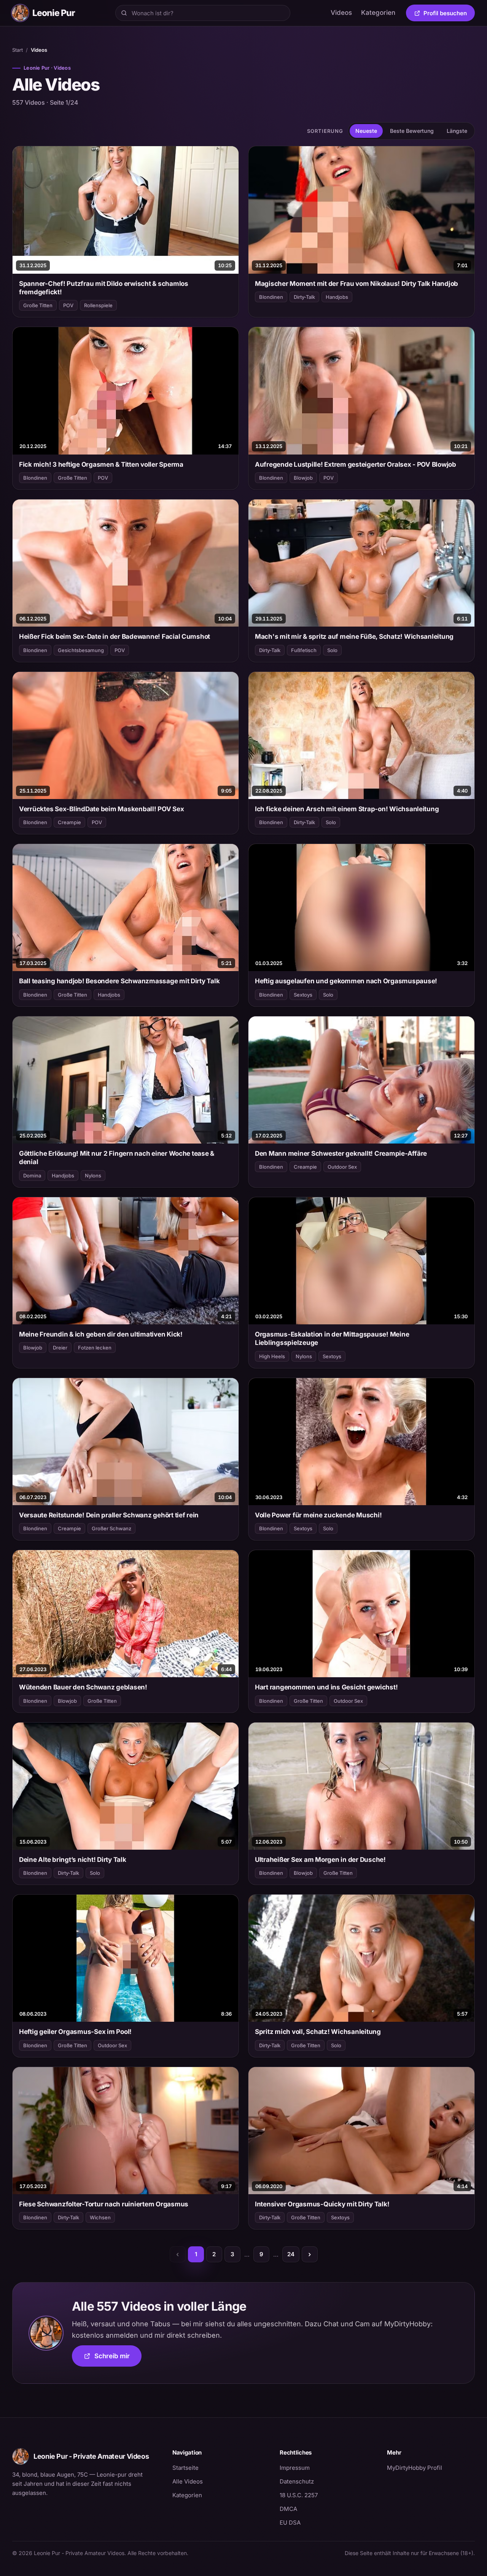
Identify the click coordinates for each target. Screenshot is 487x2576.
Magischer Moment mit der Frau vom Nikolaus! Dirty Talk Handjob (356, 284)
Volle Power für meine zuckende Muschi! (318, 1515)
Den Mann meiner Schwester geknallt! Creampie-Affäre (341, 1153)
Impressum (295, 2468)
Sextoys (303, 995)
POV (68, 305)
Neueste (366, 131)
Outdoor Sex (342, 1167)
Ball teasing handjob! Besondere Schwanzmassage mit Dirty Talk (119, 981)
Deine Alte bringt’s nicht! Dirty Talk (73, 1860)
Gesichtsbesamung (81, 650)
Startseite (185, 2468)
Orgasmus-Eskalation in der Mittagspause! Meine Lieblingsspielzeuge (332, 1338)
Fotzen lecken (95, 1348)
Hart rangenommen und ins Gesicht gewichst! (326, 1687)
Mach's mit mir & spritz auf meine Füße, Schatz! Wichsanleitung (354, 636)
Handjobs (337, 297)
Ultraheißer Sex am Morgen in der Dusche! (320, 1860)
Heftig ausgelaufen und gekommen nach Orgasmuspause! (346, 981)
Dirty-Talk (304, 297)
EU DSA (290, 2523)
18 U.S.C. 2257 (299, 2495)
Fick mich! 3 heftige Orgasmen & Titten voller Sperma (101, 464)
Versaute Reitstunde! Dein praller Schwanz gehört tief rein (109, 1515)
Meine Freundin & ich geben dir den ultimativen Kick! (101, 1334)
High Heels (272, 1356)
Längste (457, 131)
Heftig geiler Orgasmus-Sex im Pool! (75, 2032)
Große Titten (38, 305)
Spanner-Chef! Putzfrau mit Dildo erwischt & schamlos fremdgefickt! (104, 288)
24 (291, 2254)
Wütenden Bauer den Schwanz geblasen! (83, 1687)
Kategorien (378, 13)
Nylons (93, 1176)
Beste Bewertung (412, 131)
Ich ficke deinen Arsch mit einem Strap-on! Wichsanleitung (347, 809)
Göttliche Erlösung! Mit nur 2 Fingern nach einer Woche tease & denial (117, 1158)
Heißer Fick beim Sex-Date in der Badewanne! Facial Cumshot (115, 636)
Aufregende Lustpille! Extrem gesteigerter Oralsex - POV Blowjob (356, 464)
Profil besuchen (449, 14)
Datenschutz (297, 2481)
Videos (341, 13)
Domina (32, 1176)
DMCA (288, 2509)
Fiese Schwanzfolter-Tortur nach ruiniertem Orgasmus (104, 2204)
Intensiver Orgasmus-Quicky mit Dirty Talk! (322, 2204)
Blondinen (271, 297)
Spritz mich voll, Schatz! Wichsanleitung (318, 2032)
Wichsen (100, 2217)
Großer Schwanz (111, 1528)
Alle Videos (188, 2481)
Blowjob (303, 478)
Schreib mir (118, 2358)
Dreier (60, 1348)
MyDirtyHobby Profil (431, 2468)
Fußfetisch (304, 650)
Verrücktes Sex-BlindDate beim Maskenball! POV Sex (102, 809)
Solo (332, 650)
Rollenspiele (98, 305)
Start (18, 50)
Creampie (69, 822)
